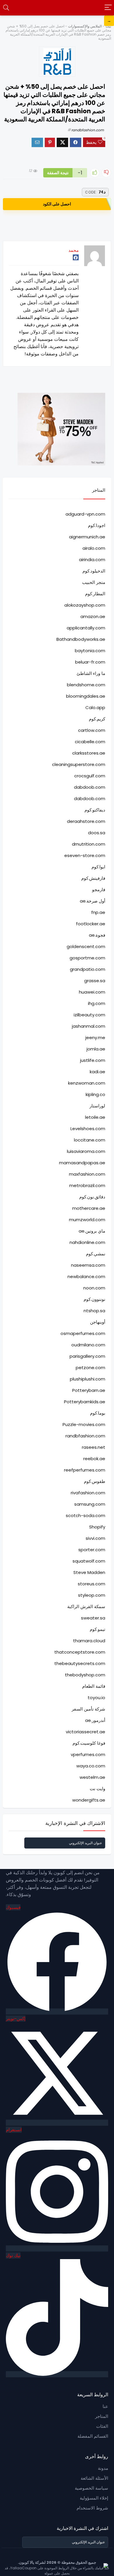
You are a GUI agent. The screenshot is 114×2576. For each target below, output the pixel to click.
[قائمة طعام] (108, 8)
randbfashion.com (88, 130)
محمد (74, 250)
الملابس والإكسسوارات (85, 26)
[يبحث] (6, 8)
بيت (108, 26)
